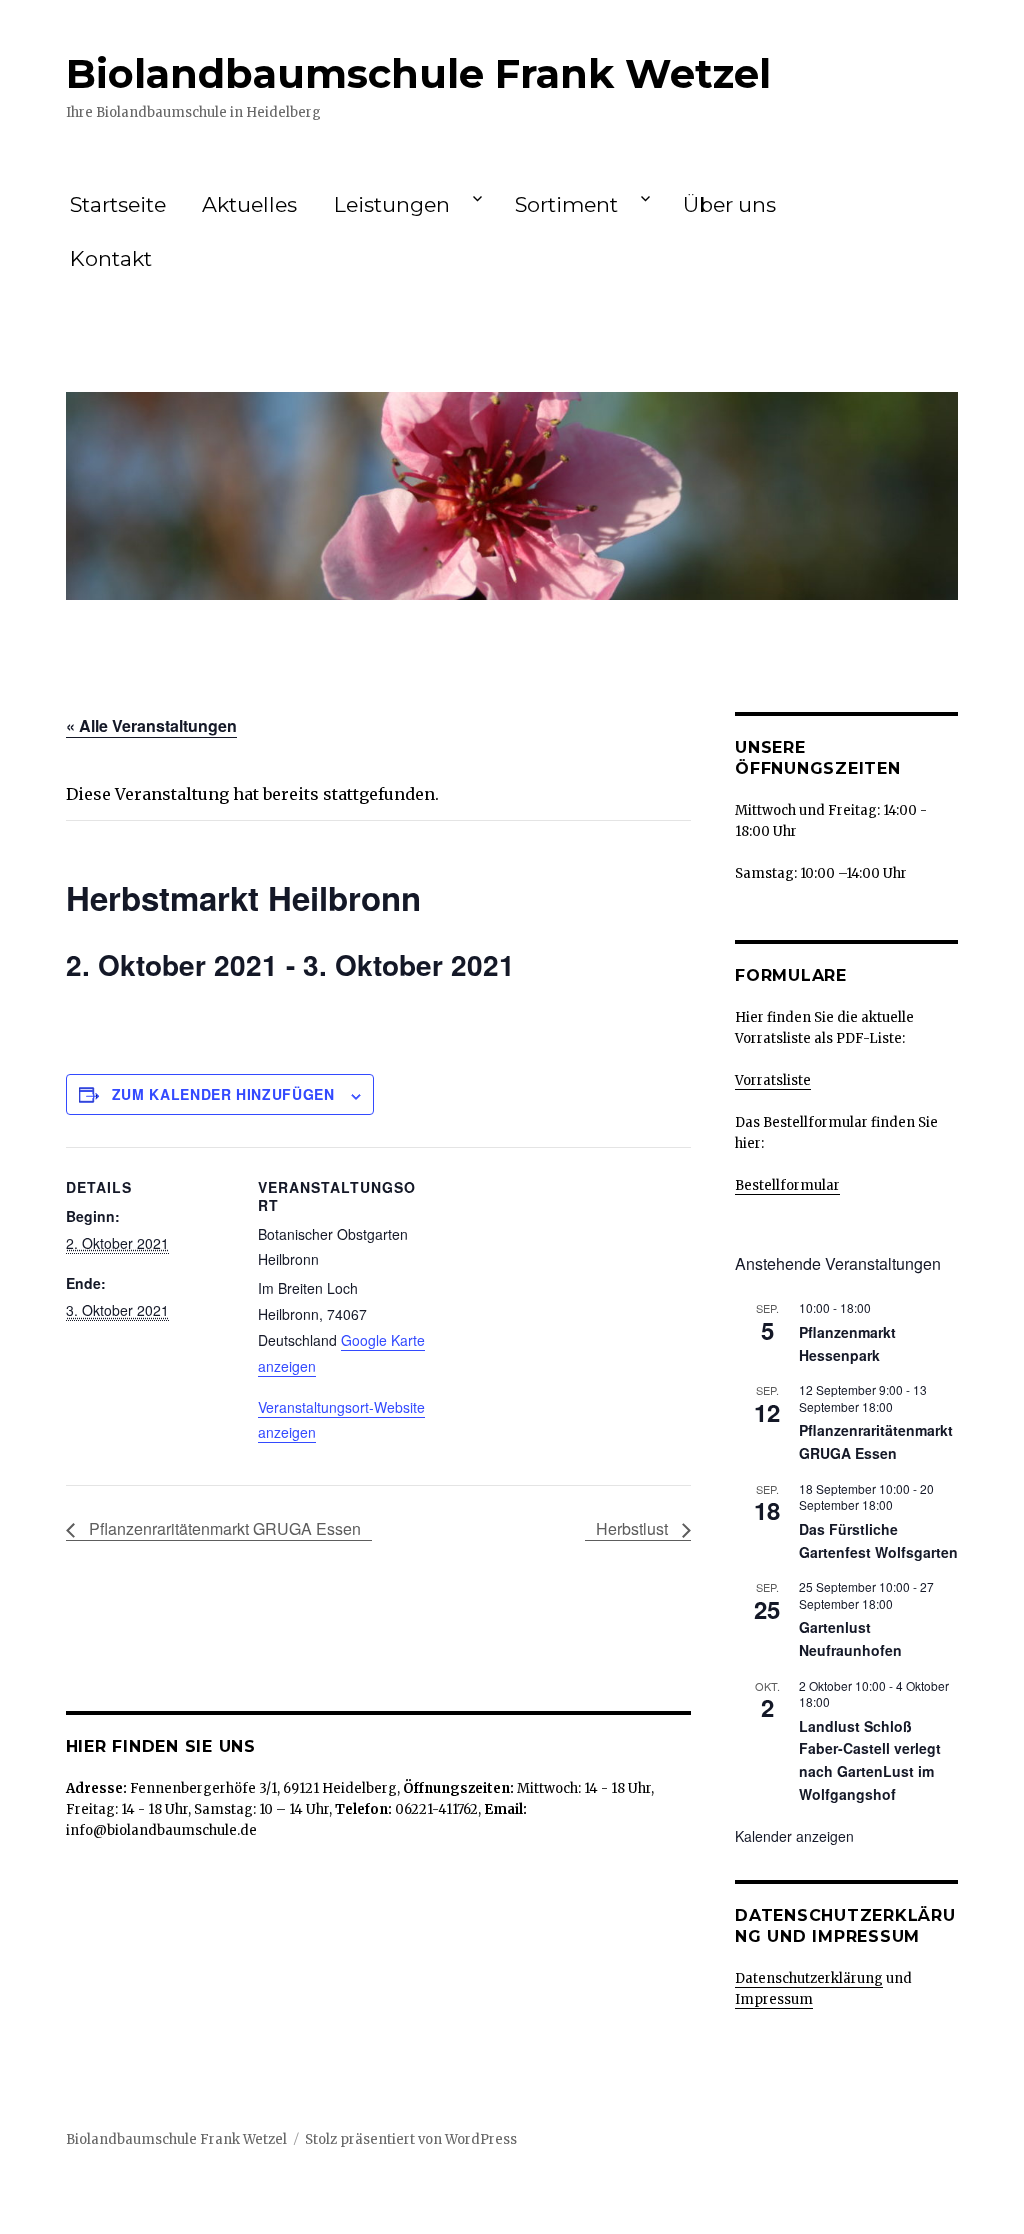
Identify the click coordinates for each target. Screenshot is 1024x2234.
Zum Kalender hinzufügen (223, 1094)
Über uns (729, 204)
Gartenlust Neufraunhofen (850, 1638)
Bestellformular (787, 1185)
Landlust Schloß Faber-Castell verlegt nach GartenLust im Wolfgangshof (870, 1760)
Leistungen (392, 204)
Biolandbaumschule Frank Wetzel (418, 73)
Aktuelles (249, 204)
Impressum (774, 1999)
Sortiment (566, 204)
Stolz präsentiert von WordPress (411, 2139)
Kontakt (111, 258)
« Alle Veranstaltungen (151, 725)
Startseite (118, 204)
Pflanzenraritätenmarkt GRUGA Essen (223, 1528)
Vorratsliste (773, 1080)
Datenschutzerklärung (809, 1978)
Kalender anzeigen (794, 1836)
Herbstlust (634, 1528)
